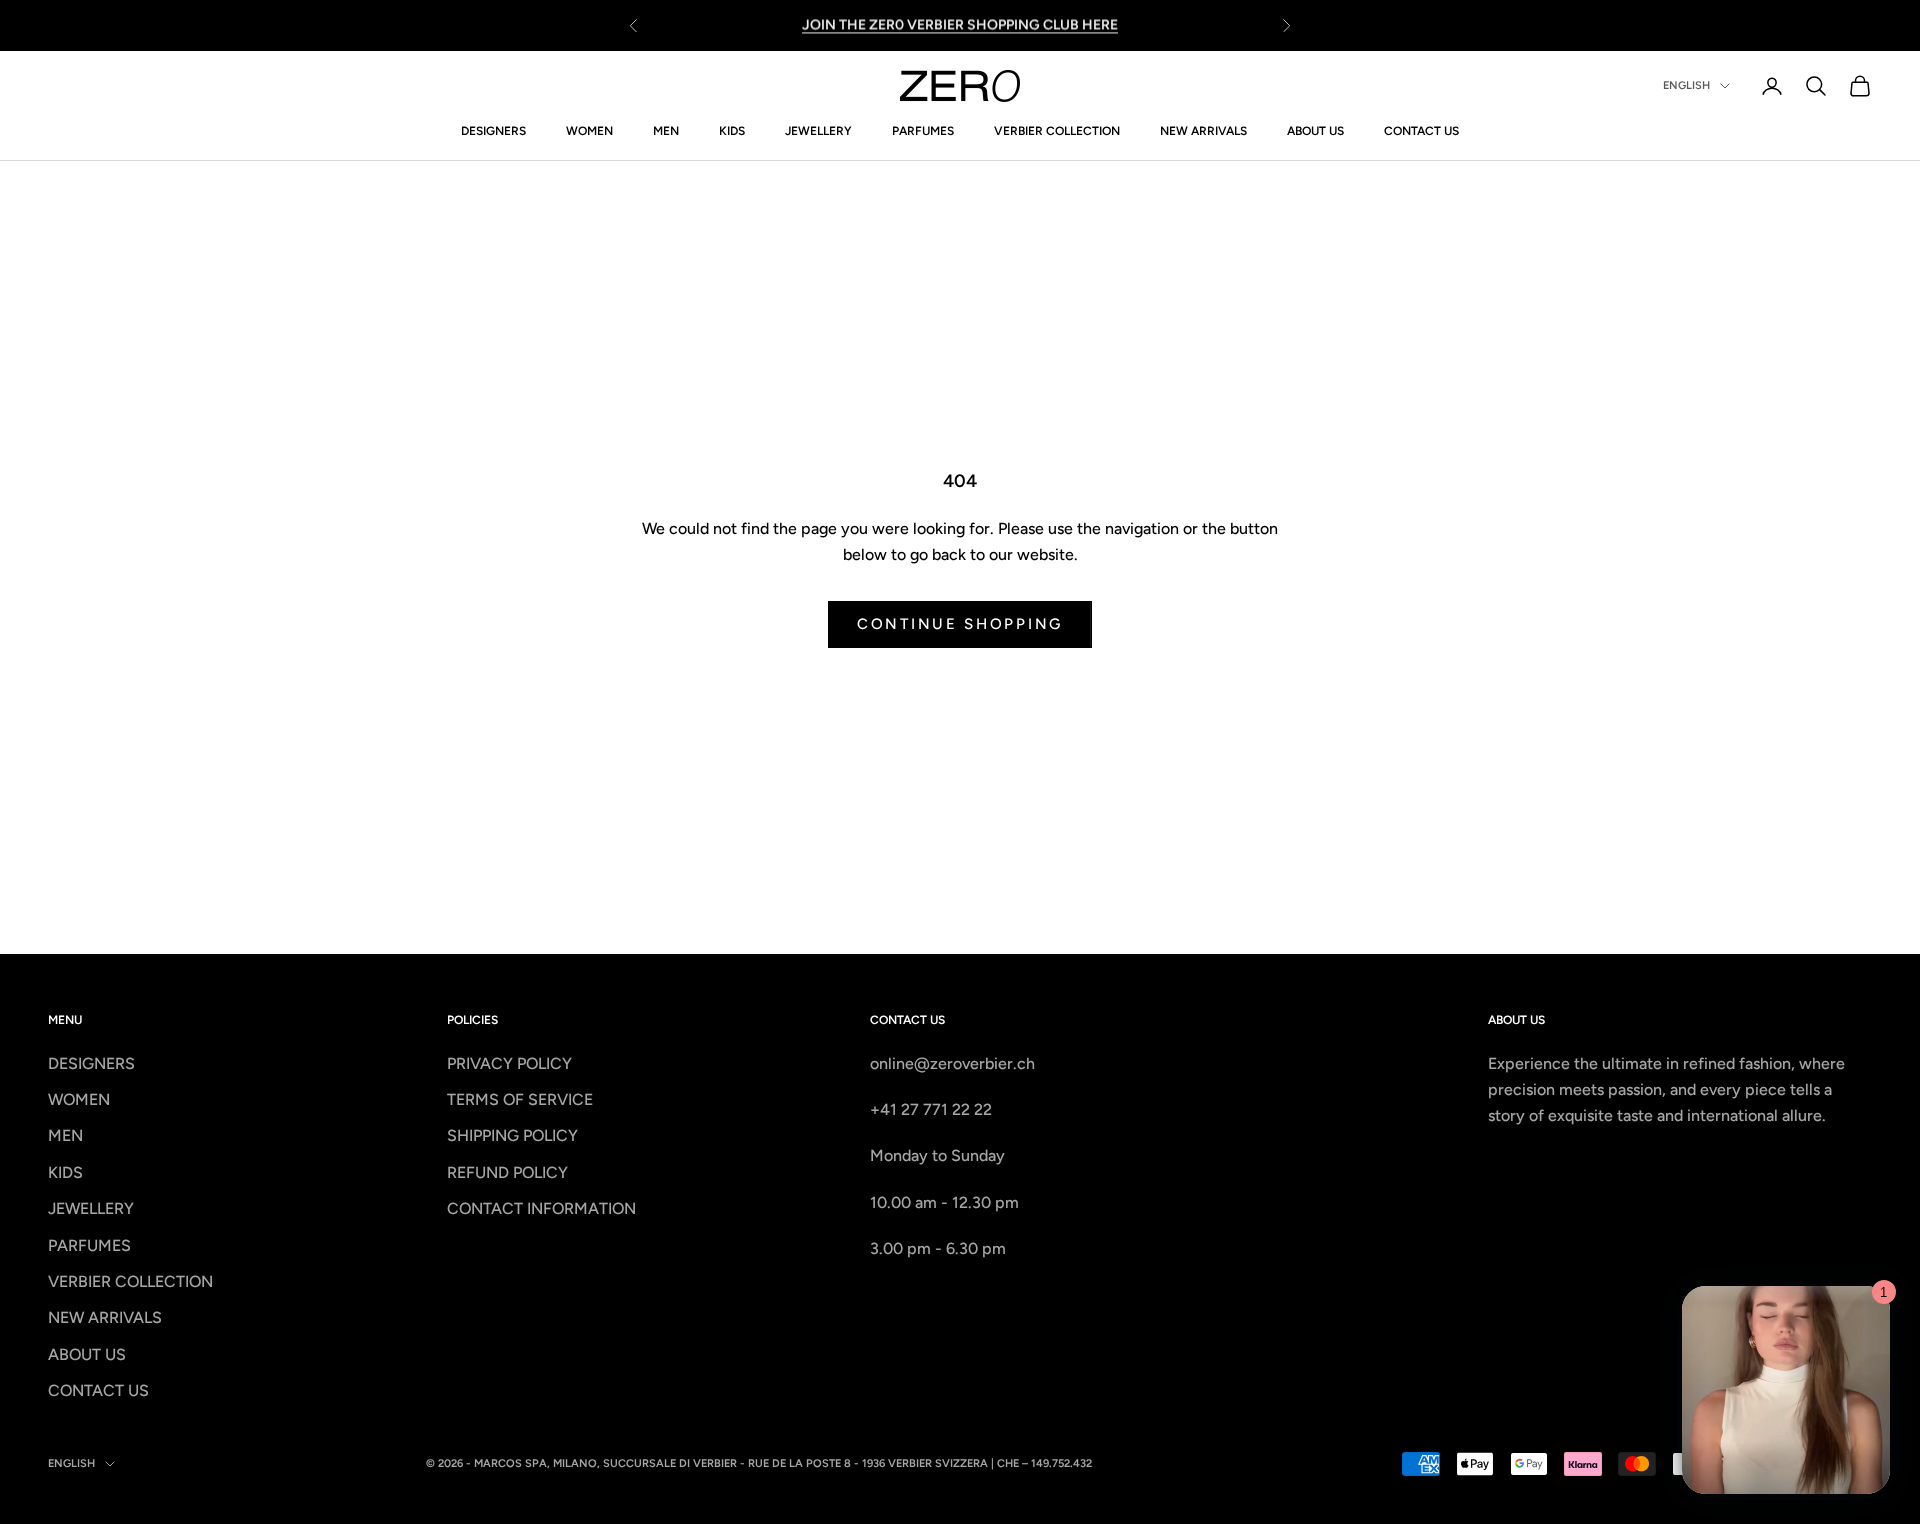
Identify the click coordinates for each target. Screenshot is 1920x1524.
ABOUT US (1315, 131)
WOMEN (589, 131)
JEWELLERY (818, 131)
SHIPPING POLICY (512, 1135)
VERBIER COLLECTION (1057, 131)
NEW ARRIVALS (1203, 131)
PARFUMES (923, 131)
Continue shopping (960, 624)
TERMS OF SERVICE (520, 1099)
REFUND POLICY (507, 1172)
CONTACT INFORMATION (541, 1208)
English (1686, 85)
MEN (666, 131)
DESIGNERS (493, 131)
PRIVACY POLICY (509, 1063)
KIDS (732, 131)
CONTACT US (1421, 131)
